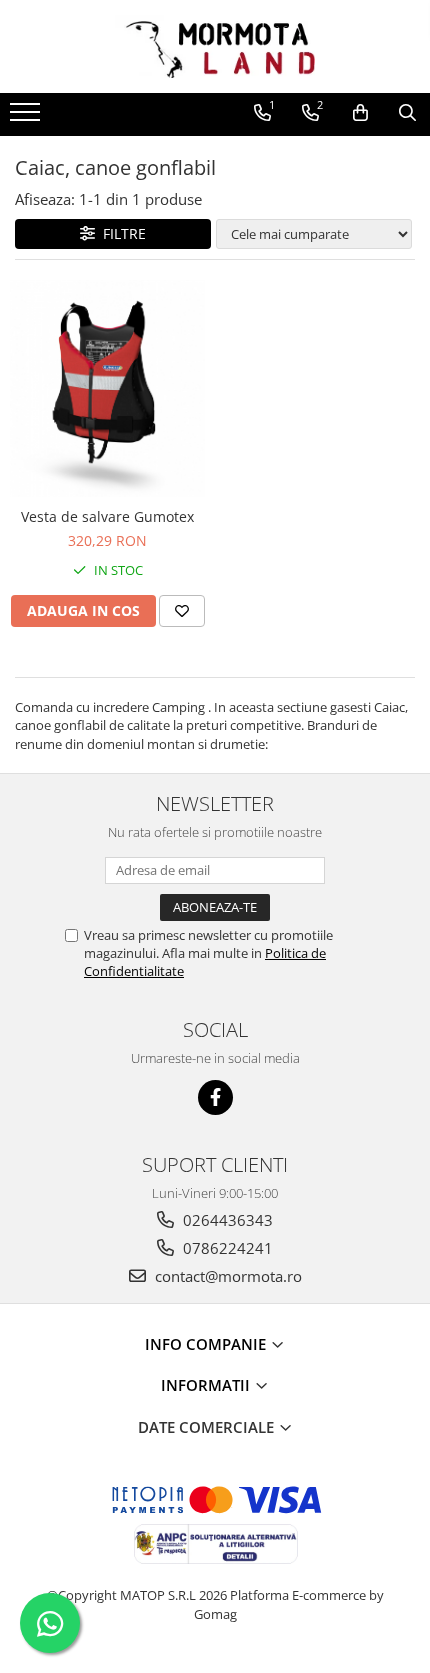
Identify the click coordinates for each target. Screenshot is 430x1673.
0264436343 (226, 1220)
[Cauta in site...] (407, 113)
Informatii (207, 1385)
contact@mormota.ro (226, 1276)
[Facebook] (215, 1097)
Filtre (120, 233)
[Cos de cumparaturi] (360, 113)
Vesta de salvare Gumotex (107, 516)
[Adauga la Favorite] (182, 611)
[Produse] (27, 118)
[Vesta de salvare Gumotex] (107, 388)
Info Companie (207, 1344)
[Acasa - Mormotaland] (215, 46)
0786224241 (226, 1248)
